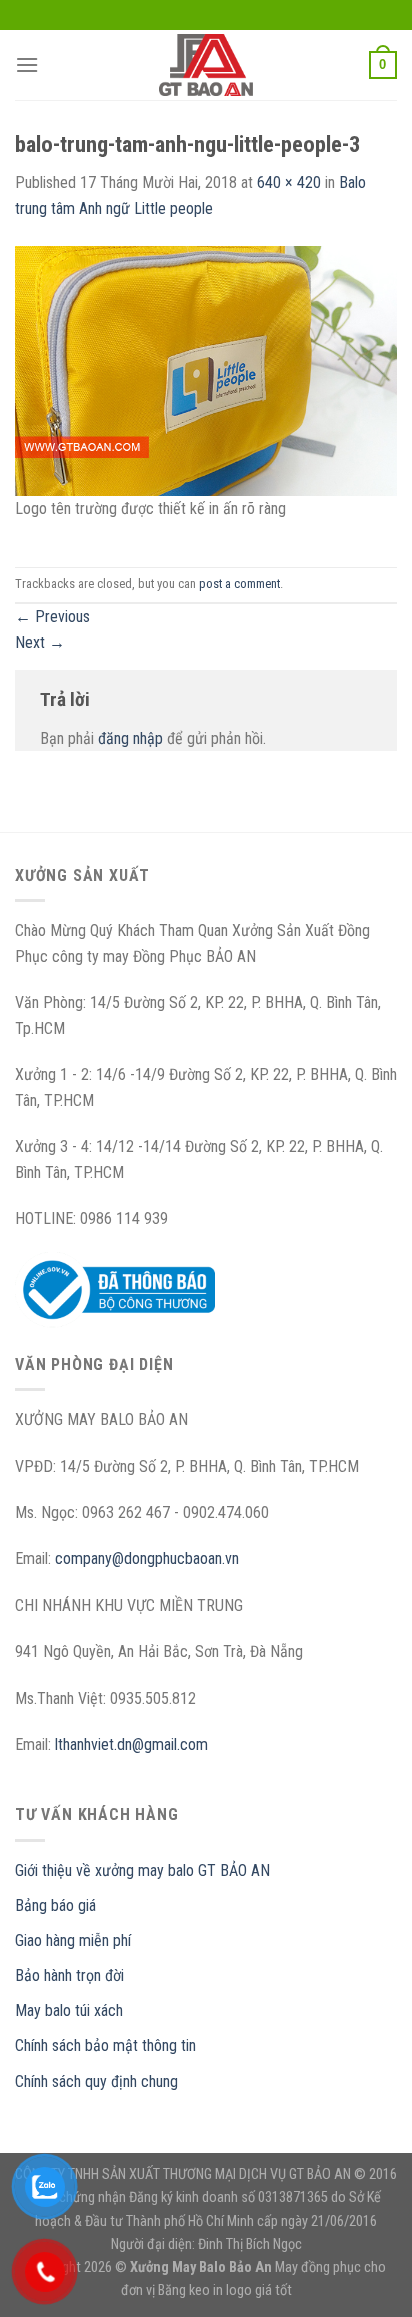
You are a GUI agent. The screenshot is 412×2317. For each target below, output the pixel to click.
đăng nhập (130, 738)
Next (40, 642)
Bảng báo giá (55, 1905)
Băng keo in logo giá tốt (225, 2290)
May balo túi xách (69, 2010)
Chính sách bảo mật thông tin (105, 2045)
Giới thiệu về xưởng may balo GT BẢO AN (142, 1870)
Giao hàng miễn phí (73, 1940)
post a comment (239, 583)
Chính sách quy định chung (96, 2081)
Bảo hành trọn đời (69, 1975)
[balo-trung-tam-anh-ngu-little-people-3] (206, 369)
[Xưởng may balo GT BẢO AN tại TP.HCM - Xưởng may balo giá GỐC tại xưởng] (206, 65)
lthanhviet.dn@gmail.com (131, 1744)
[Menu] (27, 64)
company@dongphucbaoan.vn (147, 1558)
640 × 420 (289, 182)
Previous (52, 616)
